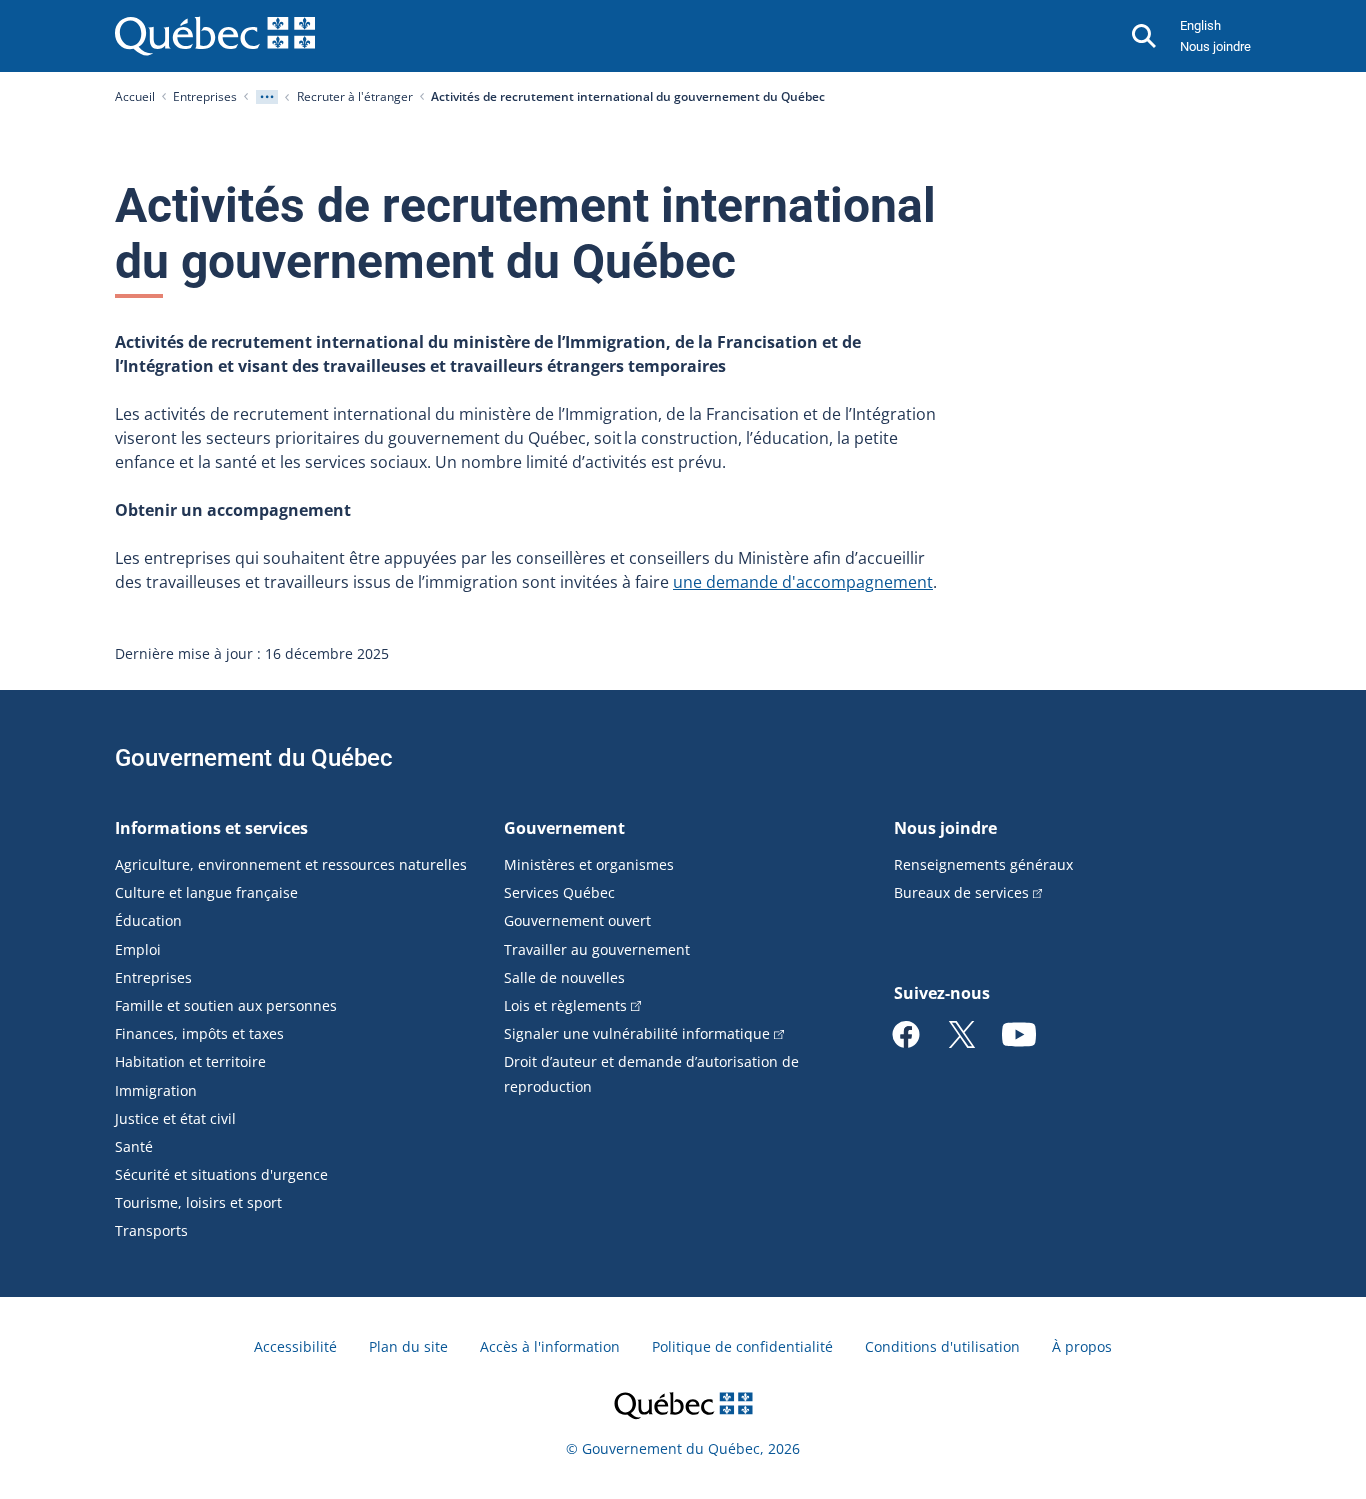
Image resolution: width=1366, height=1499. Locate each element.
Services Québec (559, 892)
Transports (151, 1230)
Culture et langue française (206, 892)
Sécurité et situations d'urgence (221, 1174)
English (1200, 25)
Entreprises (205, 96)
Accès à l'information (550, 1346)
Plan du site (408, 1346)
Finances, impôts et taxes (199, 1033)
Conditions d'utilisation (942, 1346)
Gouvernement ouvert (577, 920)
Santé (134, 1146)
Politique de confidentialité (742, 1346)
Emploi (138, 949)
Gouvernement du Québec (254, 758)
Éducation (148, 920)
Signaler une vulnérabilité (637, 1033)
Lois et (565, 1005)
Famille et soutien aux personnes (226, 1005)
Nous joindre (1215, 46)
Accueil (135, 96)
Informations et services (211, 828)
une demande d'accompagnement (803, 582)
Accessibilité (295, 1346)
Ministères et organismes (589, 864)
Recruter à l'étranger (355, 96)
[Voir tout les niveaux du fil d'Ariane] (267, 97)
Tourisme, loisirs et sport (198, 1202)
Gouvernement (564, 828)
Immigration (156, 1090)
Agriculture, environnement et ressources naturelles (291, 864)
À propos (1082, 1346)
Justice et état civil (175, 1118)
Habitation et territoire (190, 1061)
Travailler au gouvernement (597, 949)
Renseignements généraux (983, 864)
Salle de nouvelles (564, 977)
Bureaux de (961, 892)
